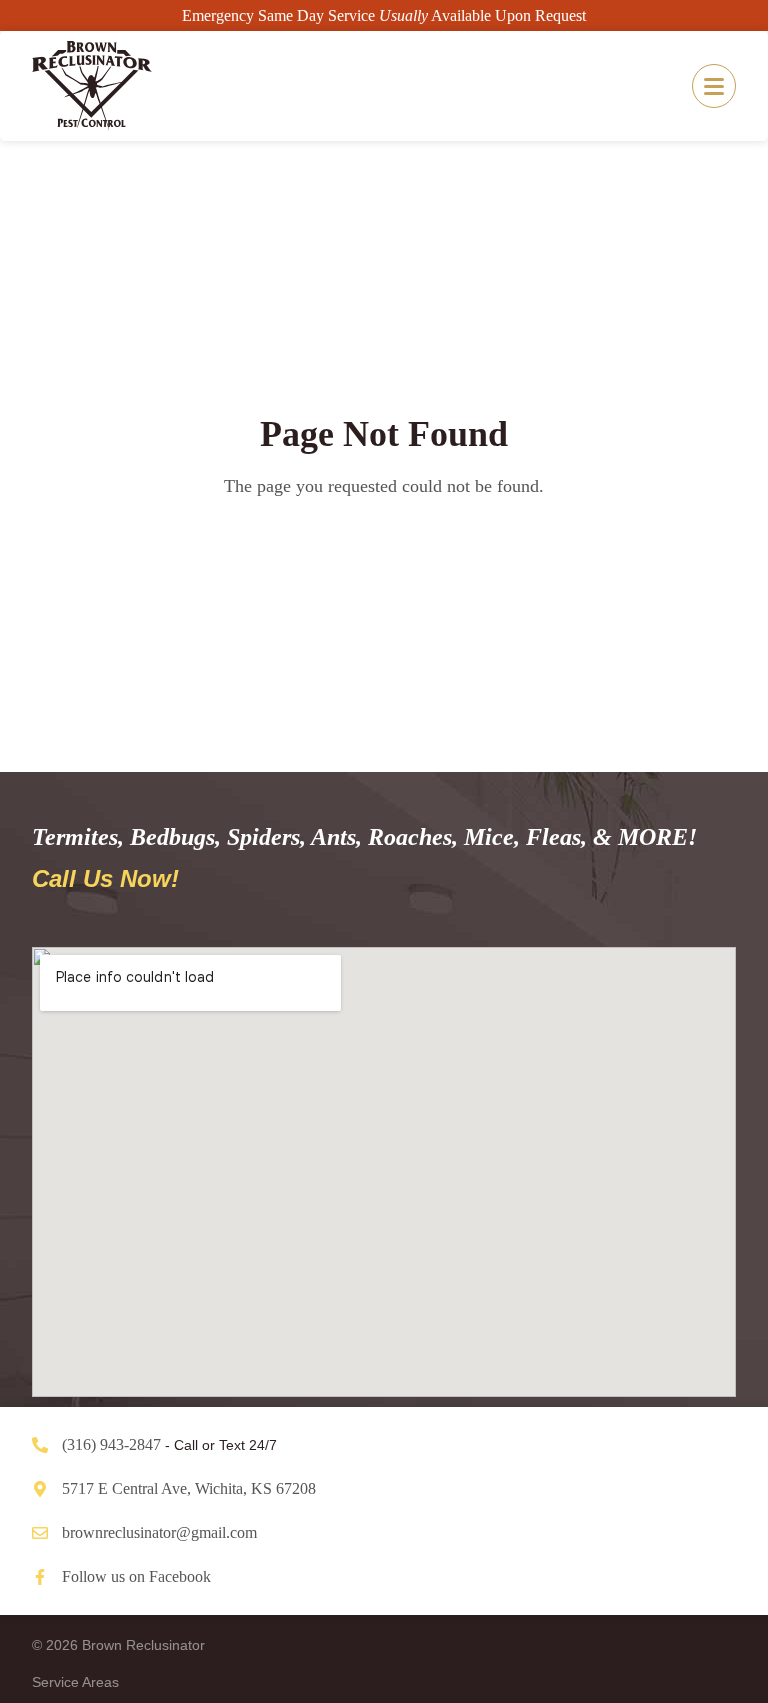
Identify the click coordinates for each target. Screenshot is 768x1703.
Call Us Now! (105, 878)
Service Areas (75, 1682)
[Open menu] (714, 86)
